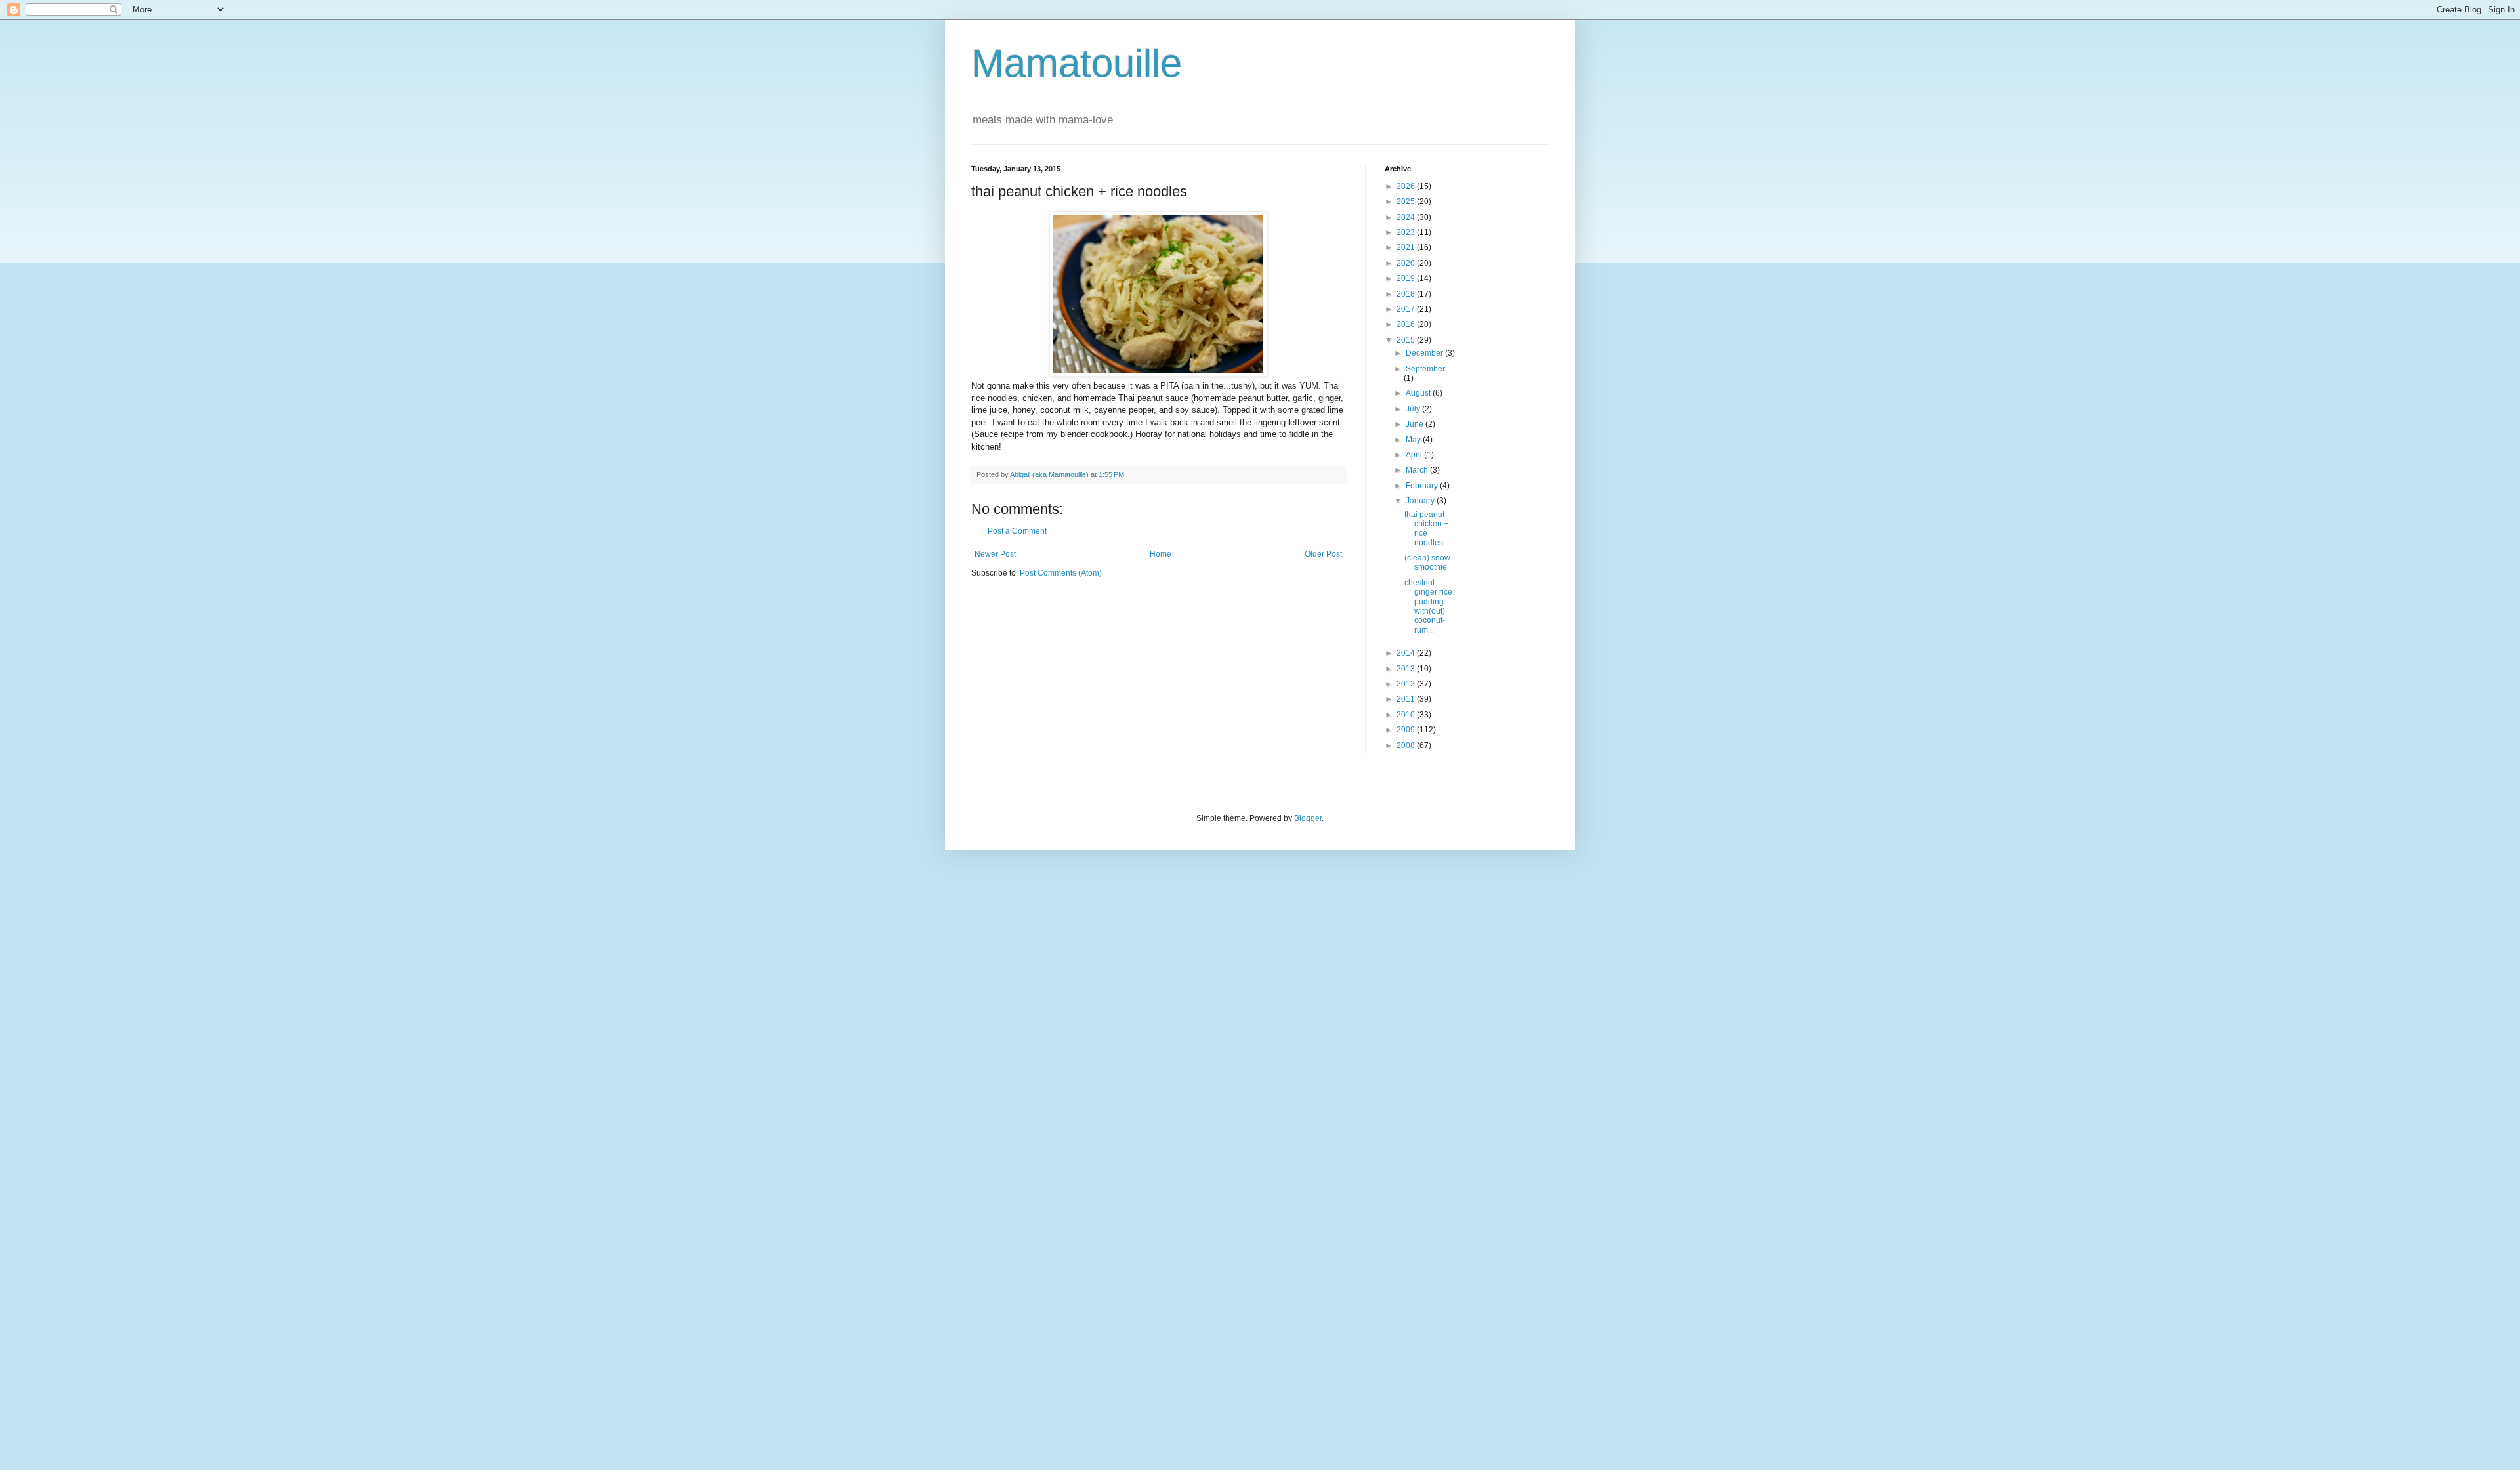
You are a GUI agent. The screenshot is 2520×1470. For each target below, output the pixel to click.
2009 (1407, 730)
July (1414, 409)
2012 (1407, 684)
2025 (1407, 201)
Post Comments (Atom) (1061, 573)
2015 (1407, 340)
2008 (1407, 745)
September (1425, 369)
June (1416, 424)
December (1425, 353)
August (1419, 393)
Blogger (1308, 818)
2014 (1407, 653)
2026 (1407, 186)
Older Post (1323, 554)
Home (1161, 554)
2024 (1407, 217)
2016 (1407, 324)
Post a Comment (1017, 531)
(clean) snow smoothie (1427, 562)
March (1418, 470)
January (1421, 501)
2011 (1407, 699)
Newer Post (995, 554)
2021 (1407, 247)
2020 (1407, 263)
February (1423, 486)
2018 (1407, 294)
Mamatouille (1077, 63)
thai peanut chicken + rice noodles (1426, 529)
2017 (1407, 309)
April (1415, 455)
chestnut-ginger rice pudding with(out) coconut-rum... (1428, 606)
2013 (1407, 669)
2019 (1407, 278)
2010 (1407, 715)
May (1414, 440)
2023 (1407, 232)
